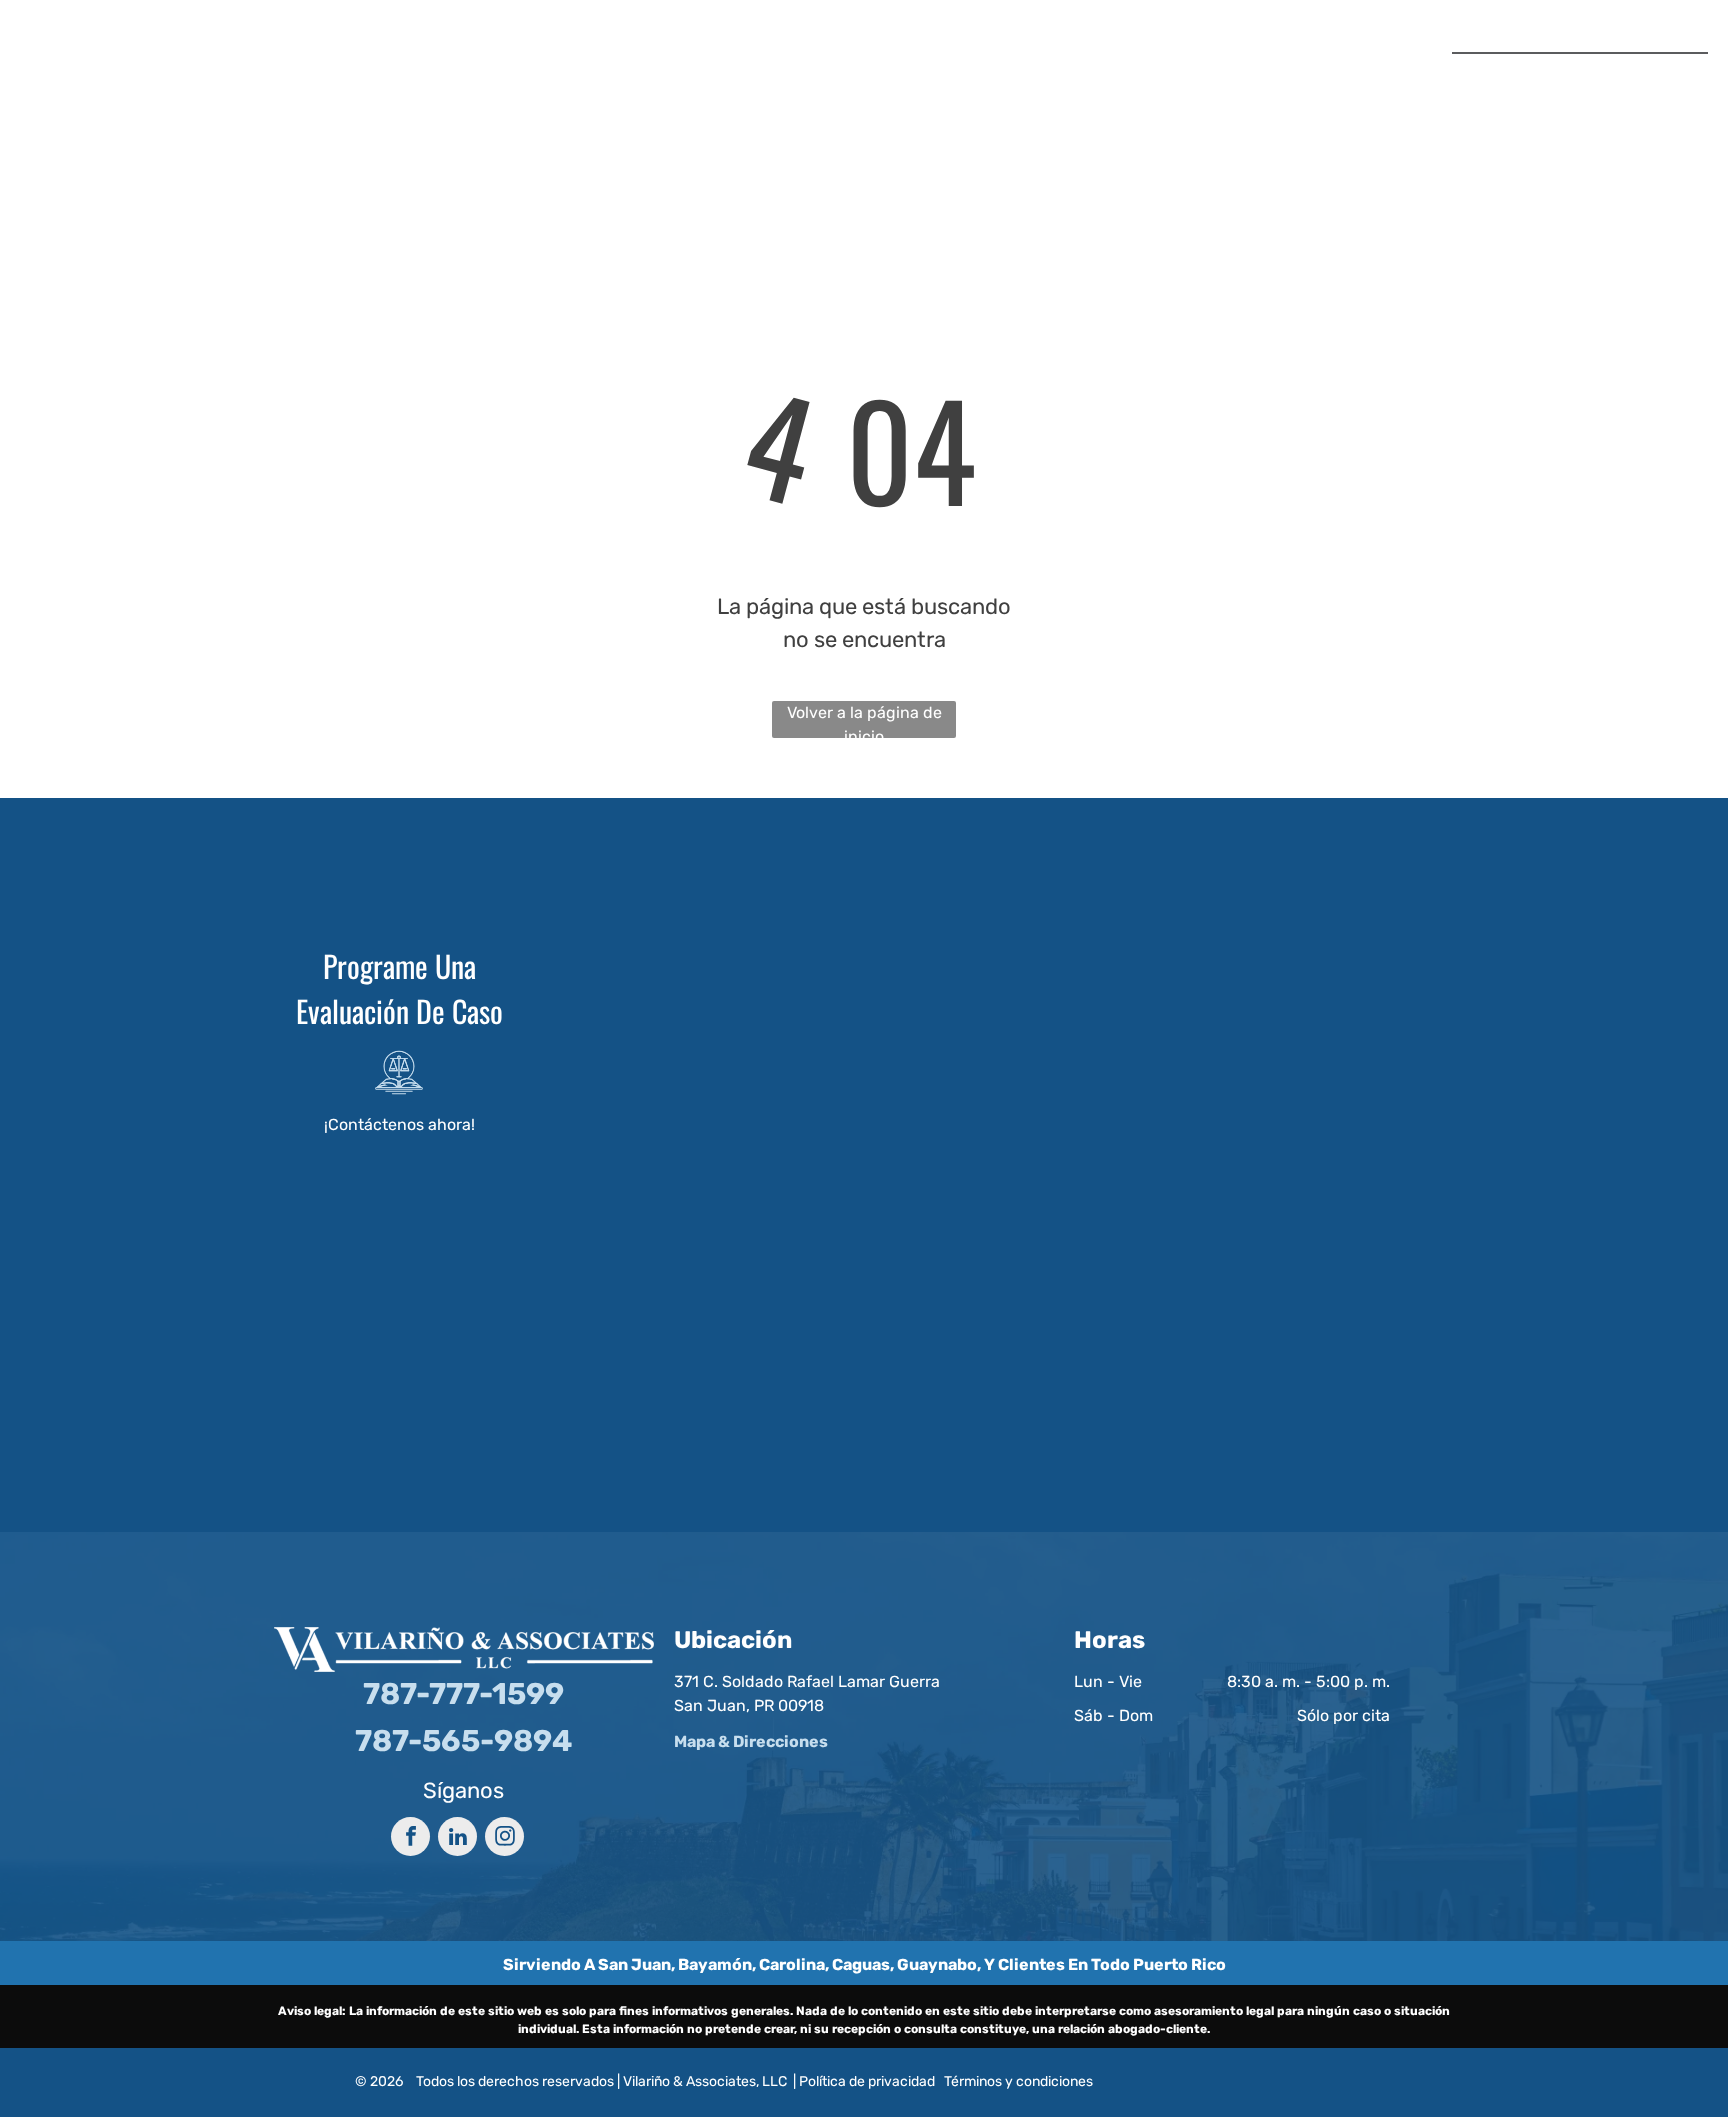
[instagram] (504, 1839)
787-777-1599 (1641, 74)
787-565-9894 (1634, 111)
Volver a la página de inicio (864, 720)
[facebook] (410, 1839)
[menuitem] (636, 81)
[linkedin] (457, 1839)
